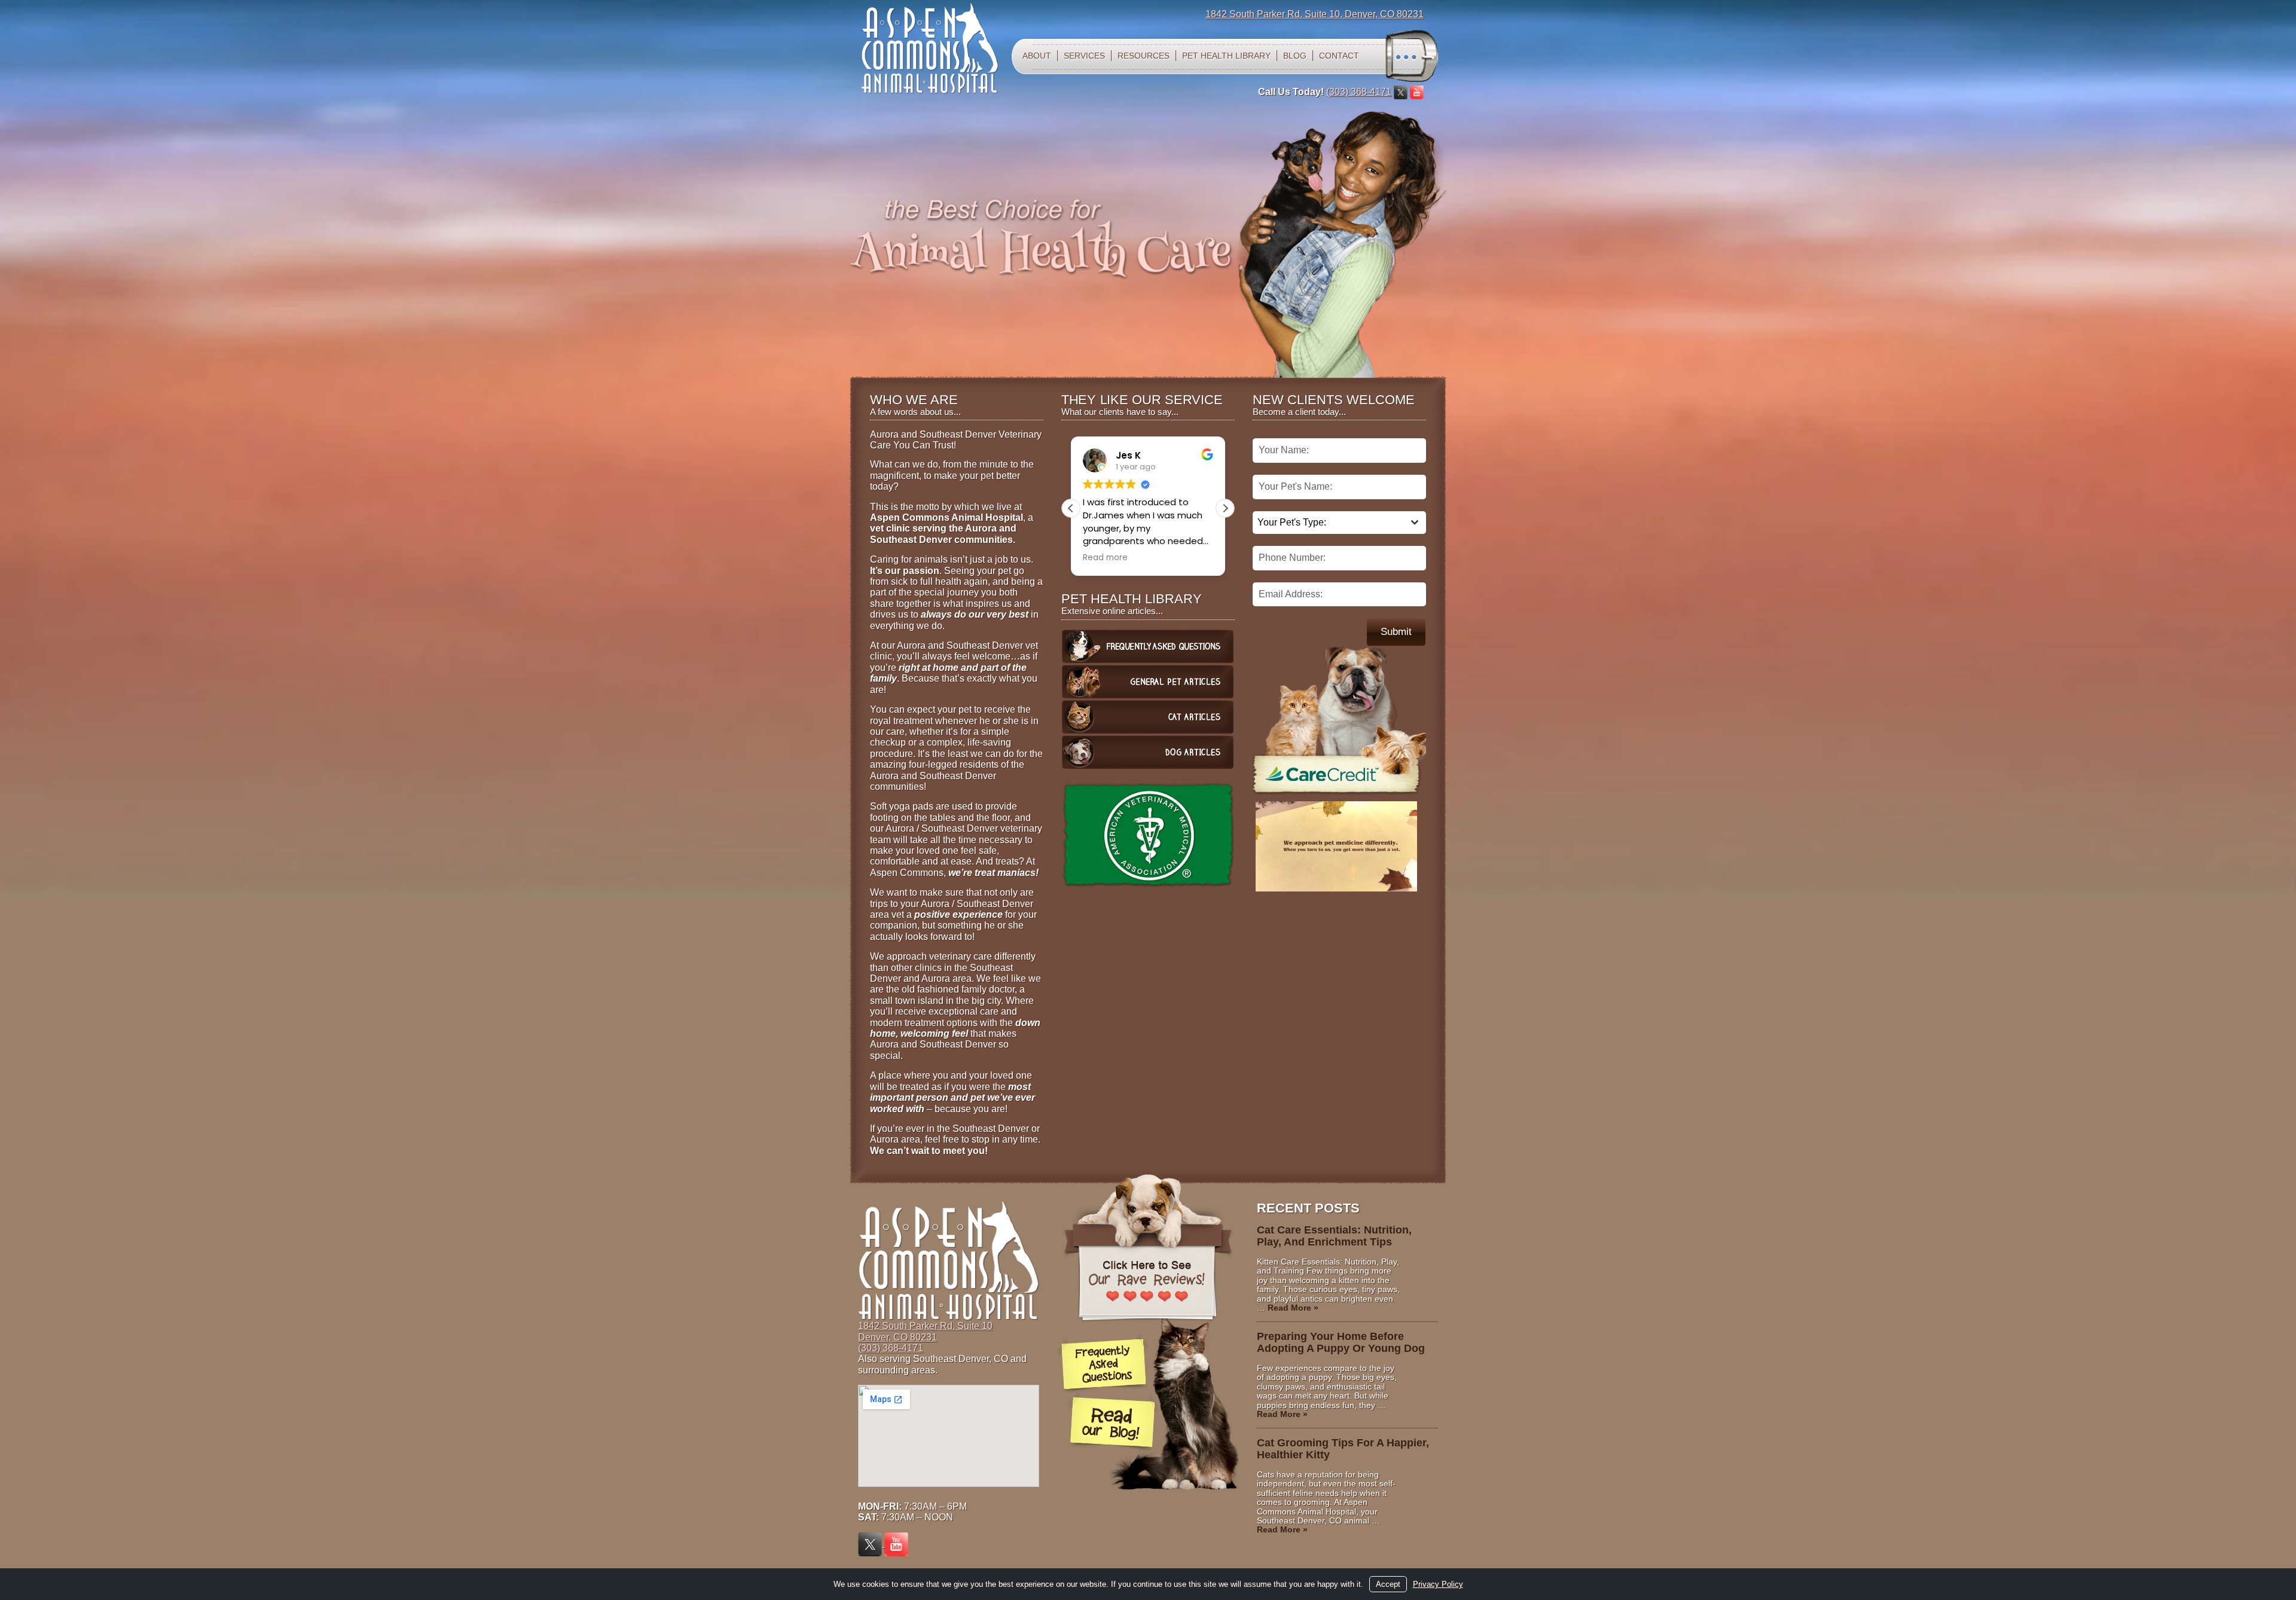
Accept (1388, 1584)
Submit (1396, 632)
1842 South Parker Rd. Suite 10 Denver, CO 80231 (925, 1331)
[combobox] (1339, 523)
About (1037, 56)
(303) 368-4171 (1359, 92)
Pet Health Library (1226, 56)
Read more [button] (1096, 558)
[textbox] (1328, 523)
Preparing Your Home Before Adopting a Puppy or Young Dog (1341, 1342)
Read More (1293, 1308)
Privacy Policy (1438, 1584)
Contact (1339, 56)
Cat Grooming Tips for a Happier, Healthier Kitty (1343, 1449)
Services (1084, 56)
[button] (1225, 508)
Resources (1144, 56)
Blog (1295, 56)
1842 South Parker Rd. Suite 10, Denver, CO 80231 (1315, 14)
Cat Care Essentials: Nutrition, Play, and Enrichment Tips (1334, 1236)
